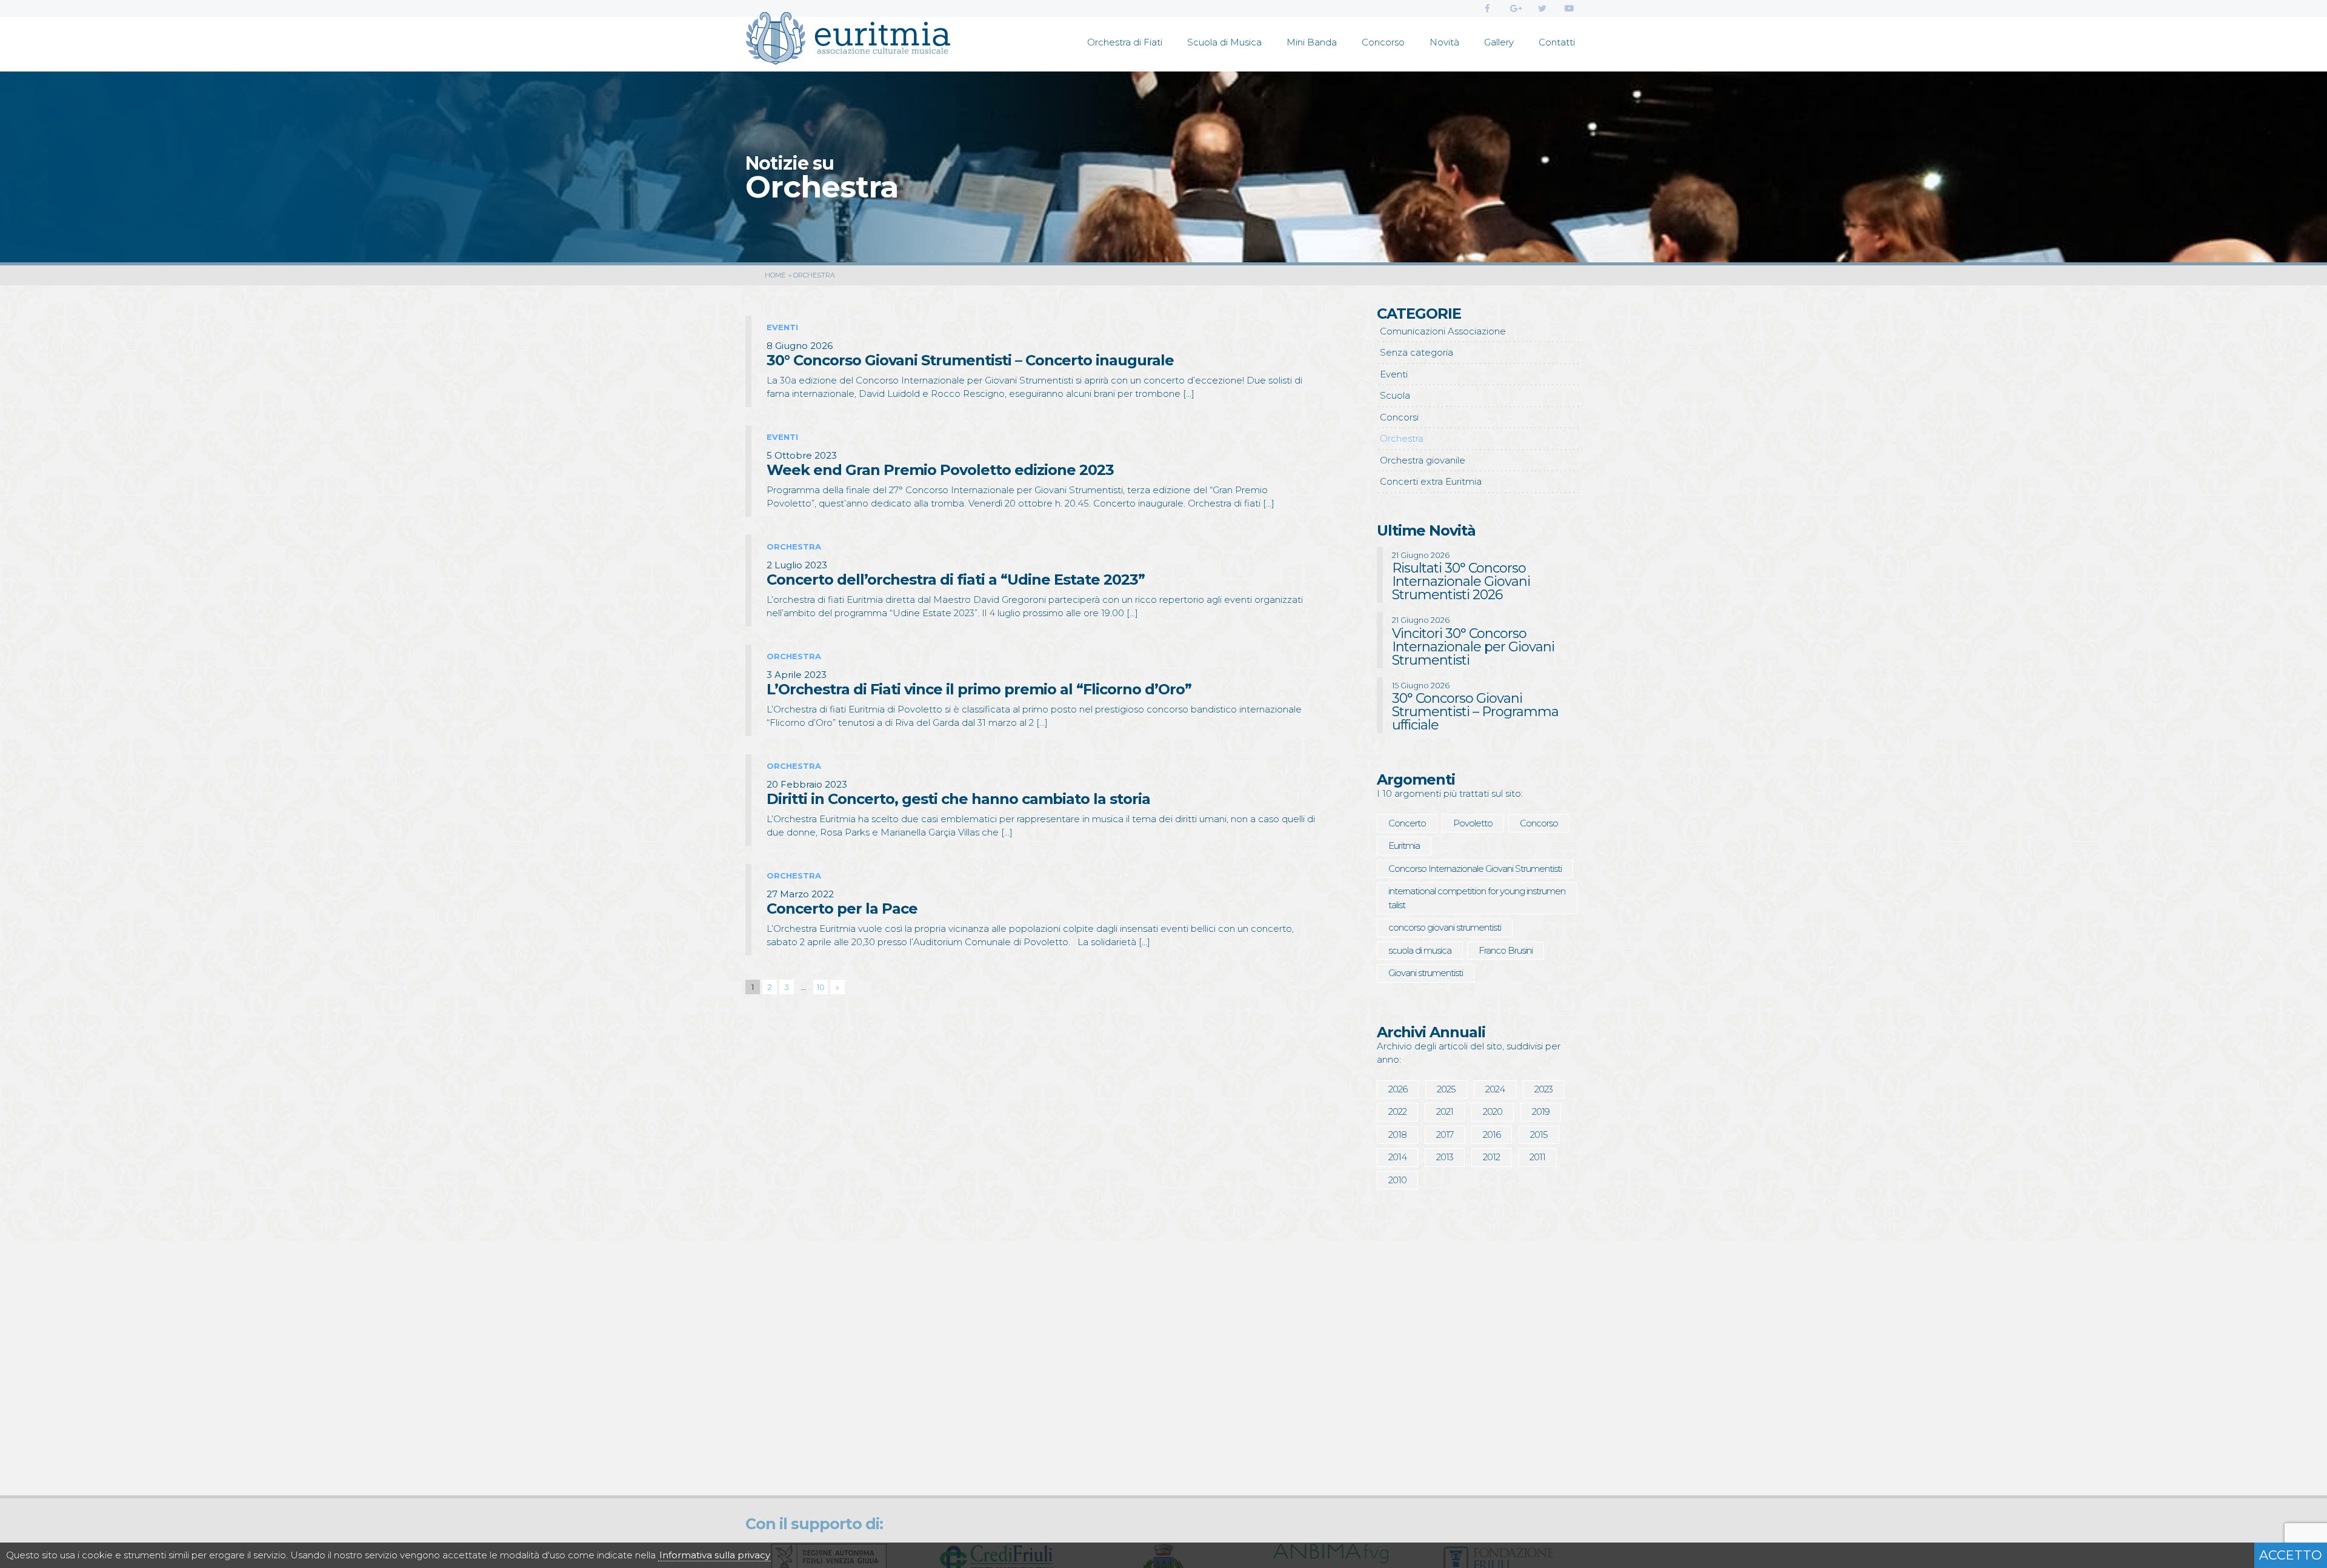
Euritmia (1404, 845)
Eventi (1394, 374)
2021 (1445, 1111)
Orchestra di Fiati (1125, 42)
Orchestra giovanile (1423, 460)
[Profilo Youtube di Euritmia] (1569, 8)
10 (821, 987)
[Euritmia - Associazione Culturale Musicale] (848, 41)
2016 (1492, 1134)
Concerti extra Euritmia (1431, 481)
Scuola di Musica (1224, 42)
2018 (1397, 1134)
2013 (1445, 1157)
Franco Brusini (1506, 950)
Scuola (1395, 395)
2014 (1397, 1157)
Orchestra (1402, 438)
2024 (1495, 1089)
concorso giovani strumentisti (1445, 927)
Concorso (1383, 42)
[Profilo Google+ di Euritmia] (1515, 8)
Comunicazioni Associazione (1443, 331)
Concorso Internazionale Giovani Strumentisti (1475, 869)
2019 (1541, 1111)
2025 (1446, 1089)
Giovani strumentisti (1426, 973)
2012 (1491, 1157)
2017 (1445, 1134)
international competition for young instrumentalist (1477, 898)
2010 (1397, 1180)
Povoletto (1473, 823)
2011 (1537, 1157)
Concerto (1407, 823)
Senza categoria (1417, 352)
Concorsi (1399, 417)
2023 (1543, 1089)
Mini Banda (1312, 42)
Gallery (1499, 42)
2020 (1493, 1111)
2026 (1398, 1089)
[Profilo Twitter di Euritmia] (1542, 8)
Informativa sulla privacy (715, 1555)
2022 (1397, 1111)
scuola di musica (1420, 950)
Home (775, 275)
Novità (1444, 42)
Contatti (1557, 42)
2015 (1539, 1134)
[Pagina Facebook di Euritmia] (1487, 8)
